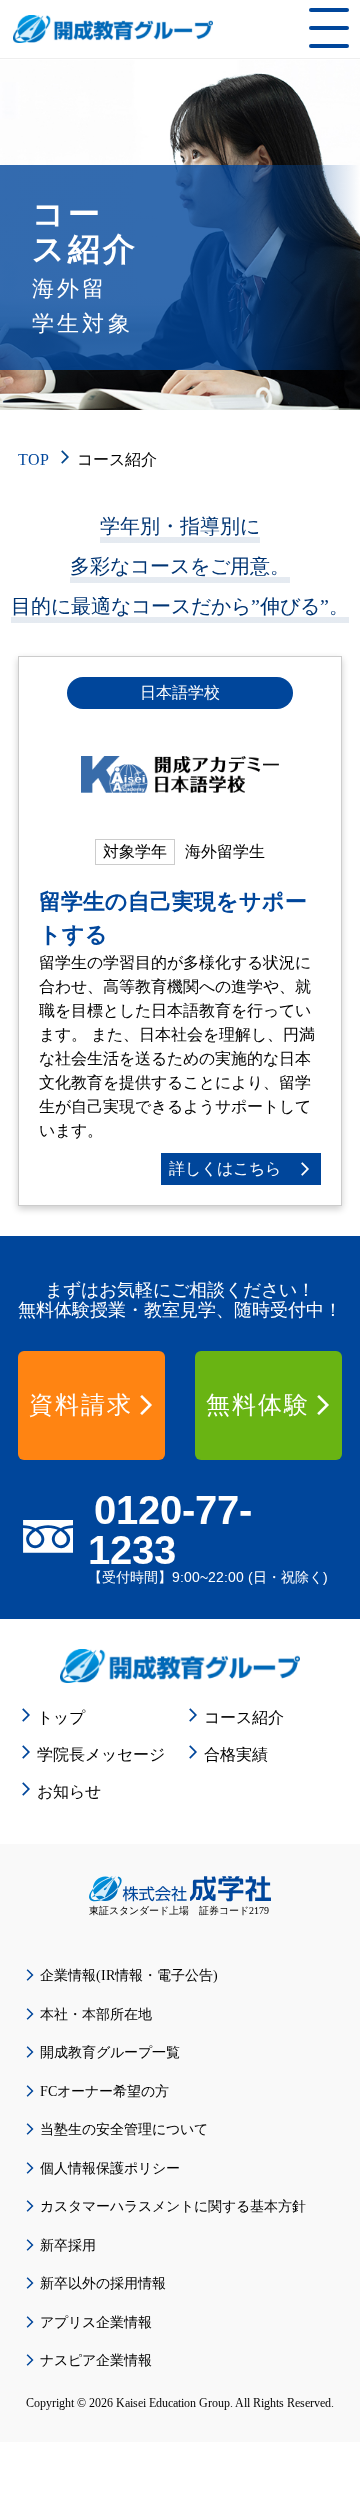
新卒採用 (68, 2245)
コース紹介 (244, 1717)
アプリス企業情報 (96, 2322)
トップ (61, 1717)
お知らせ (69, 1791)
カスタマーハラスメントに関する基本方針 (173, 2206)
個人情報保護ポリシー (110, 2168)
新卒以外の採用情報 (103, 2283)
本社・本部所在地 (96, 2014)
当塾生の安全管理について (124, 2129)
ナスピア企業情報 (96, 2360)
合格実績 (236, 1754)
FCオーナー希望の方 (104, 2091)
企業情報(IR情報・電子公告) (129, 1975)
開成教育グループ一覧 (110, 2052)
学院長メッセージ (101, 1754)
